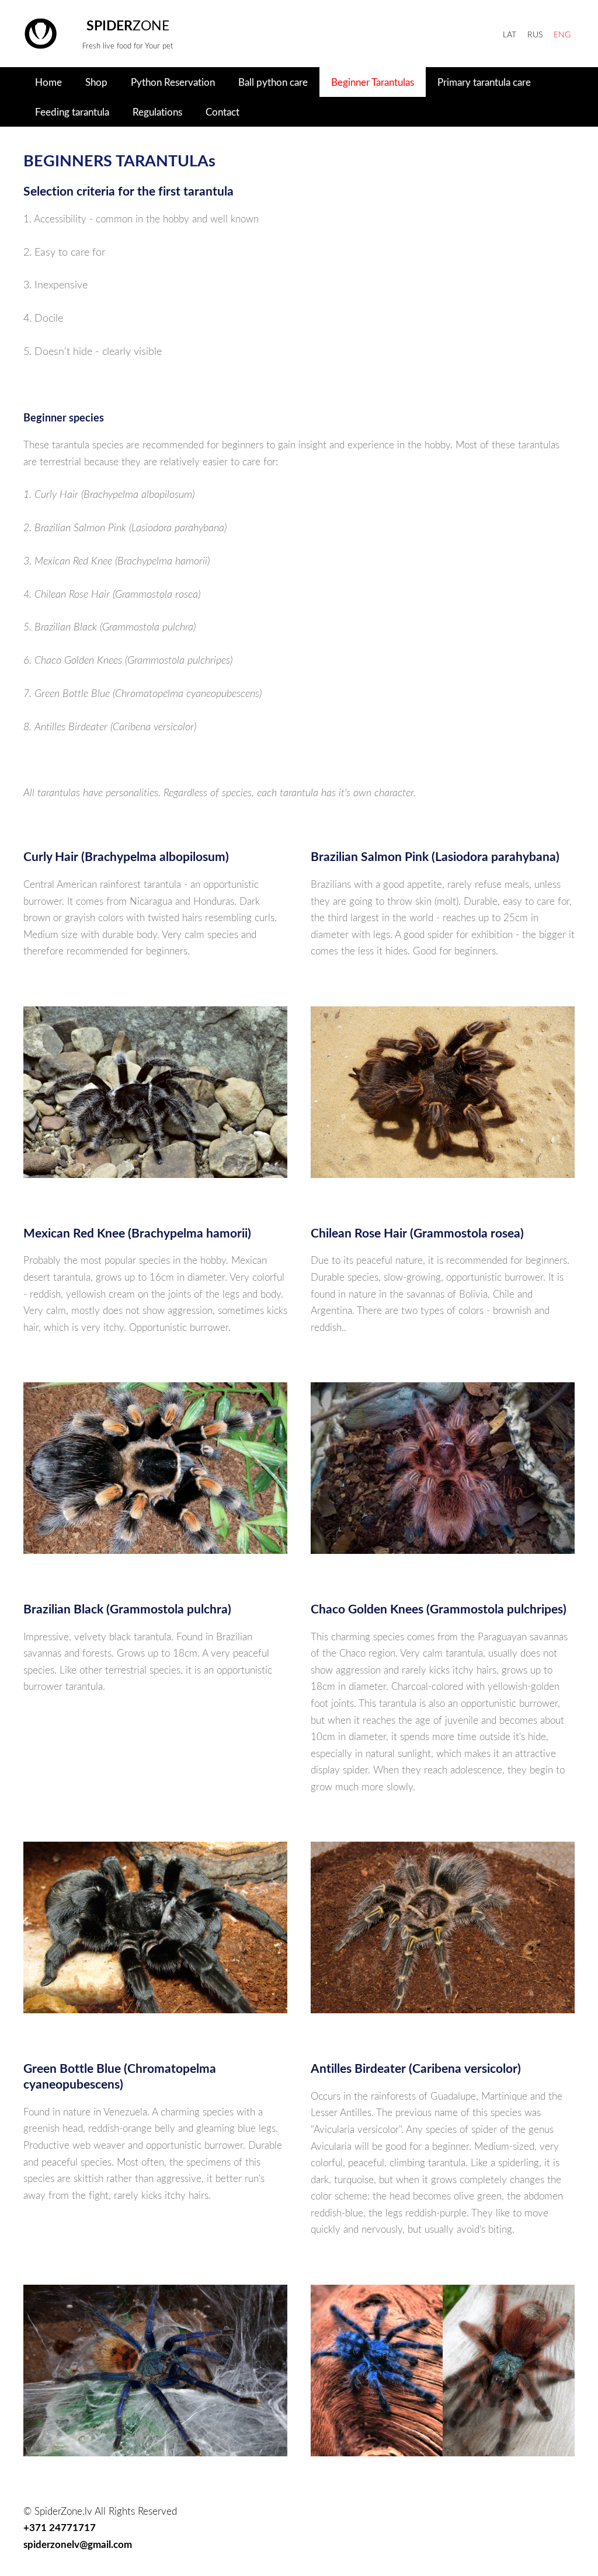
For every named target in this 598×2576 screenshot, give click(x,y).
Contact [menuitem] (222, 112)
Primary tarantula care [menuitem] (484, 82)
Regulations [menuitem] (157, 112)
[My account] (485, 34)
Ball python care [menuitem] (273, 82)
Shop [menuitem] (96, 82)
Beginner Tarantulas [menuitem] (373, 82)
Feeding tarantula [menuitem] (72, 112)
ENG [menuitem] (562, 34)
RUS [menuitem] (535, 34)
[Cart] (458, 34)
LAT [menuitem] (510, 34)
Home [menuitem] (48, 82)
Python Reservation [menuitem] (173, 82)
